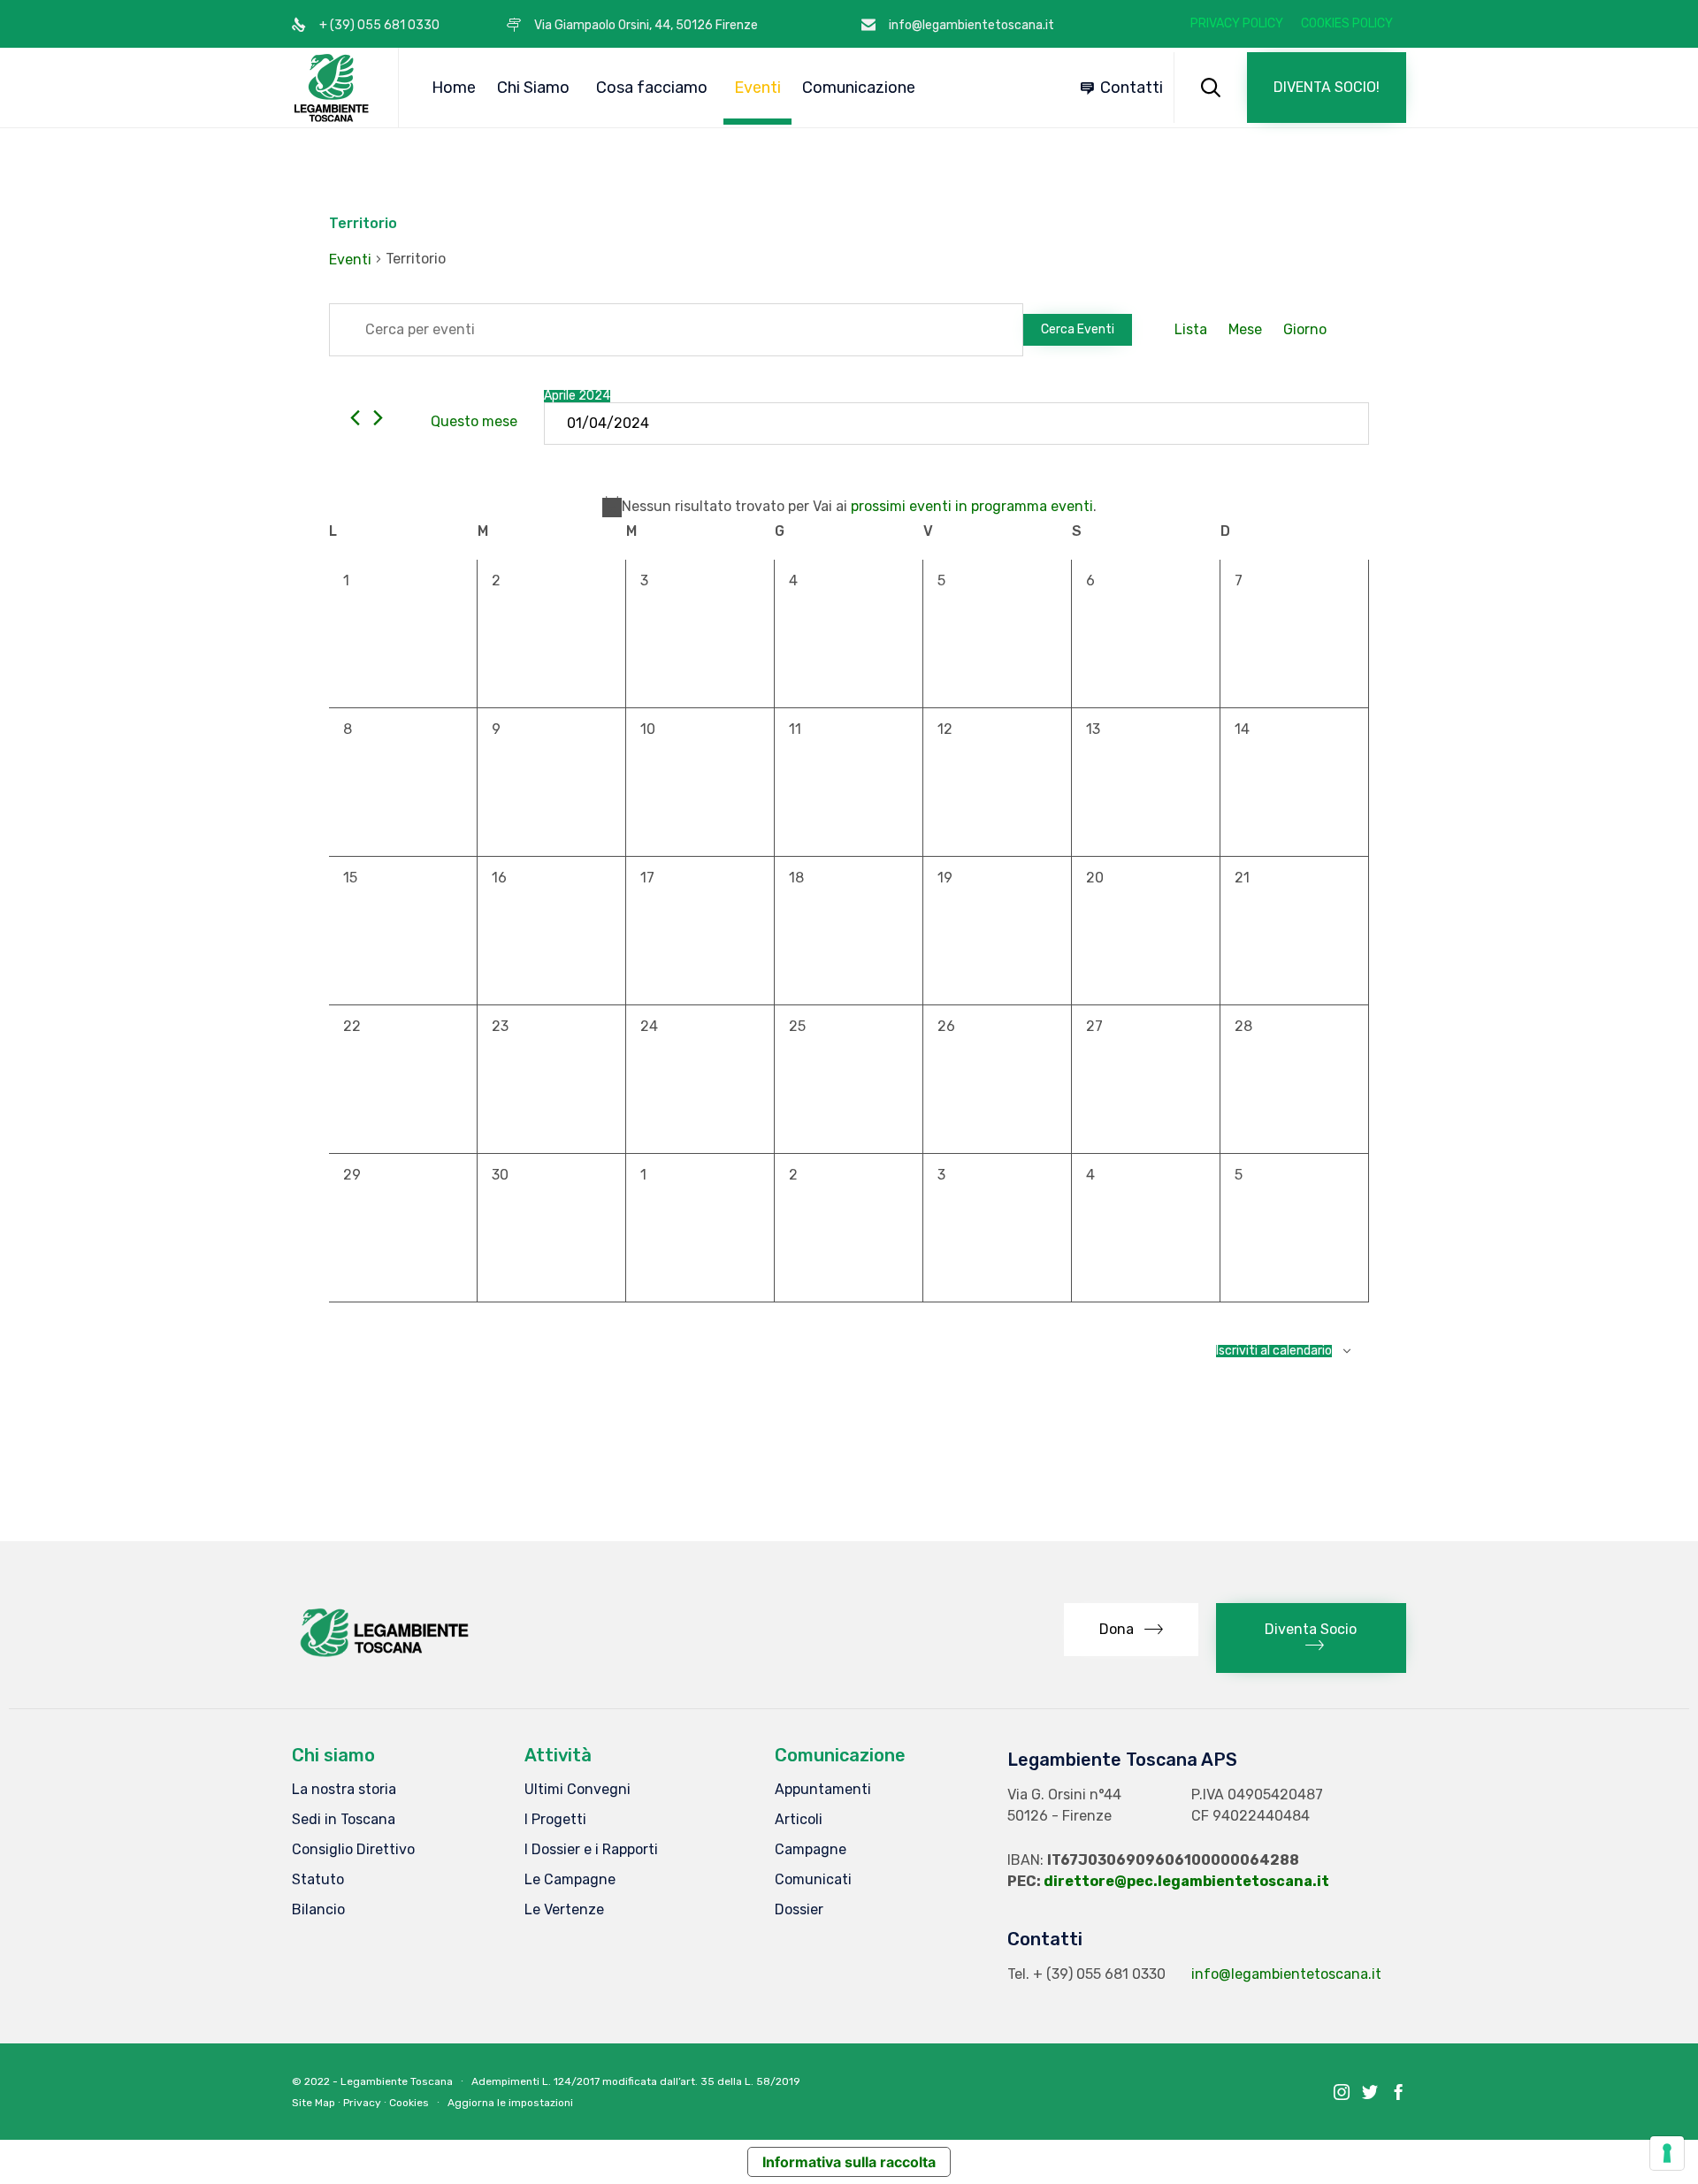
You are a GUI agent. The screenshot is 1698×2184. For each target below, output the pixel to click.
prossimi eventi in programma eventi (972, 506)
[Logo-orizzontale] (383, 1657)
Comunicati (813, 1879)
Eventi (757, 88)
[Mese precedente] (355, 418)
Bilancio (318, 1909)
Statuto (318, 1879)
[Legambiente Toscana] (332, 88)
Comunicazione (859, 88)
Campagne (811, 1849)
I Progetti (555, 1819)
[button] (1327, 88)
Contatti (1132, 88)
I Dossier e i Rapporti (591, 1849)
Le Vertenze (564, 1909)
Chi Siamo (533, 88)
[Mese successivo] (378, 418)
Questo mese (474, 421)
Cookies (409, 2103)
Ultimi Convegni (577, 1789)
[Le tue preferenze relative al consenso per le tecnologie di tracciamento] (1667, 2153)
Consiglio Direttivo (353, 1849)
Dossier (799, 1909)
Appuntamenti (823, 1789)
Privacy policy (1237, 24)
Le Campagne (570, 1879)
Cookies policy (1347, 24)
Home (454, 88)
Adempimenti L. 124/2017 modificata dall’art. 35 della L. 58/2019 (636, 2081)
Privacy (362, 2103)
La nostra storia (344, 1789)
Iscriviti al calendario (1274, 1351)
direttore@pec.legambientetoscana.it (1186, 1881)
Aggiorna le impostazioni (510, 2103)
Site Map (314, 2103)
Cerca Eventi (1078, 329)
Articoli (799, 1819)
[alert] (849, 507)
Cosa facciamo (652, 88)
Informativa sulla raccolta (849, 2162)
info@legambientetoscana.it (1286, 1974)
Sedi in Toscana (344, 1819)
